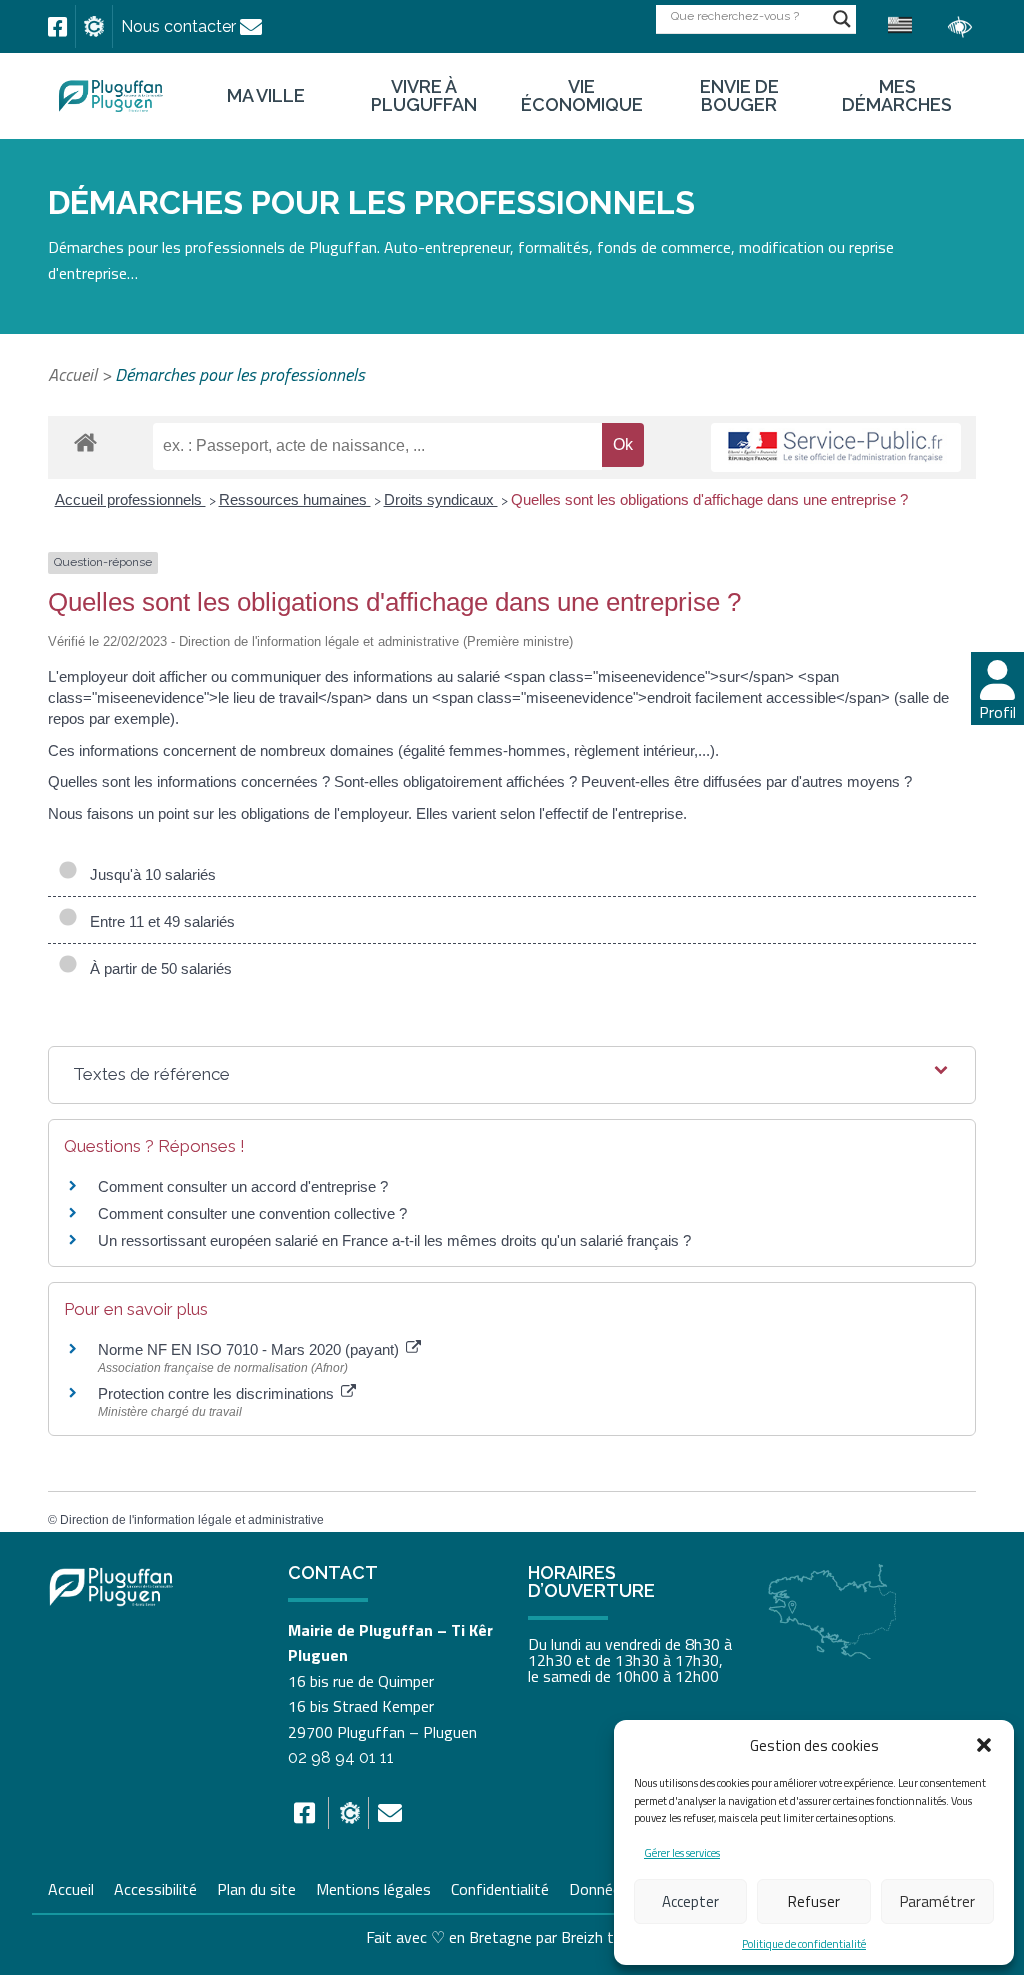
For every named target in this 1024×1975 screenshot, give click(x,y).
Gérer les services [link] (682, 1853)
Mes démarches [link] (897, 96)
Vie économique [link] (582, 96)
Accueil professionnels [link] (130, 499)
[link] (57, 27)
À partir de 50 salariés (157, 968)
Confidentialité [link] (500, 1887)
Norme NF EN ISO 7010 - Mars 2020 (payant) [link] (250, 1349)
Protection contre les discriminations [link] (218, 1393)
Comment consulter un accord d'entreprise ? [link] (243, 1186)
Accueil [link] (72, 374)
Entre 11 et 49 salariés (158, 921)
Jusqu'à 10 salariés (149, 874)
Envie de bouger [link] (739, 96)
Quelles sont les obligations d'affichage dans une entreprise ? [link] (709, 499)
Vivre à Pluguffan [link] (424, 96)
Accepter (690, 1901)
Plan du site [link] (256, 1887)
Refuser (814, 1901)
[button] (984, 1745)
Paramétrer (937, 1901)
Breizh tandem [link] (610, 1937)
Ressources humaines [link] (295, 499)
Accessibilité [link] (155, 1887)
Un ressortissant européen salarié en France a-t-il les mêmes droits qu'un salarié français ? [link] (394, 1240)
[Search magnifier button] (842, 19)
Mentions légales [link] (373, 1887)
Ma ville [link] (266, 96)
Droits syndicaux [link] (441, 499)
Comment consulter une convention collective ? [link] (252, 1213)
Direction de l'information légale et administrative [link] (192, 1520)
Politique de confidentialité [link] (804, 1944)
